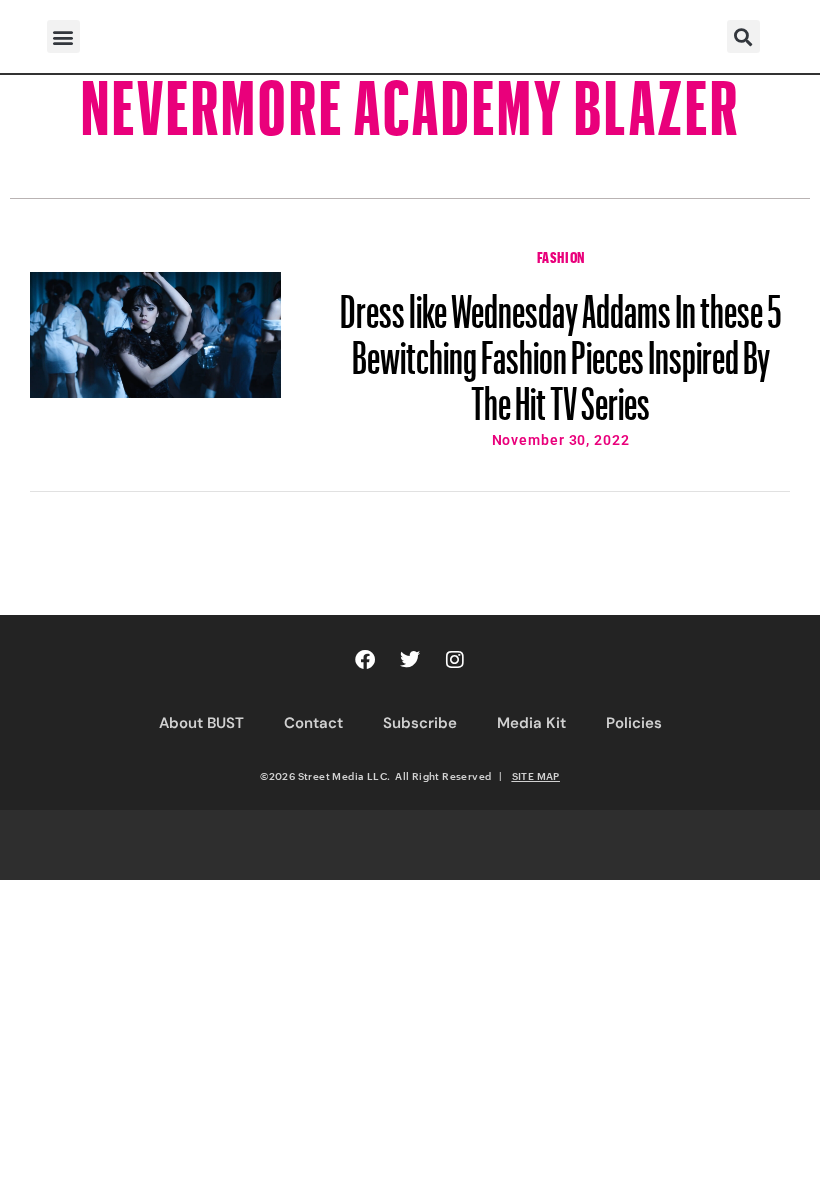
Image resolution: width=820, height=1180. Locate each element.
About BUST (201, 723)
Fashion (561, 255)
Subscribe (420, 723)
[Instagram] (455, 660)
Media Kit (531, 723)
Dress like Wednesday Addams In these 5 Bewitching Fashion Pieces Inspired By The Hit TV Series (561, 348)
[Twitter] (410, 660)
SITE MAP (536, 776)
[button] (63, 36)
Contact (313, 723)
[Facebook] (365, 660)
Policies (634, 723)
